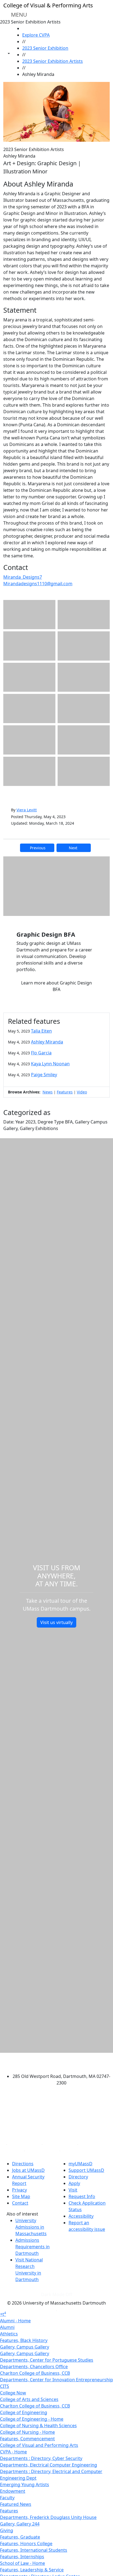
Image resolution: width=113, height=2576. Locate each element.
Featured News (16, 2504)
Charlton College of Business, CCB (35, 2373)
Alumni (7, 2327)
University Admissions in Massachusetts (31, 2227)
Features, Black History (24, 2340)
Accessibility (81, 2216)
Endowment (13, 2491)
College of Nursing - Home (27, 2432)
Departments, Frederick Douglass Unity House (48, 2517)
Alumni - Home (15, 2321)
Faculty (7, 2498)
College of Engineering (24, 2412)
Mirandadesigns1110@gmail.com (38, 584)
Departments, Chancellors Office (34, 2367)
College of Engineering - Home (32, 2419)
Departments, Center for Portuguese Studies (47, 2360)
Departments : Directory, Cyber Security (41, 2458)
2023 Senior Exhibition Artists (53, 61)
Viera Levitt (27, 810)
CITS (5, 2386)
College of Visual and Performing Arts (39, 2445)
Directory (78, 2177)
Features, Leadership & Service (32, 2570)
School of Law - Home (22, 2563)
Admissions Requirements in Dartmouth (33, 2247)
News (48, 1092)
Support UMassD (86, 2170)
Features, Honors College (26, 2544)
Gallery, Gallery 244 (20, 2524)
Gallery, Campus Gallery (25, 2347)
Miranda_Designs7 (23, 577)
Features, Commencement (27, 2439)
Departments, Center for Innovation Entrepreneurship (56, 2380)
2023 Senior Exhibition (45, 48)
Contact (20, 2203)
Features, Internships (22, 2557)
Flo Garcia (41, 1053)
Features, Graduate (20, 2537)
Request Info (82, 2196)
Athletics (9, 2334)
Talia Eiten (41, 1031)
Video (82, 1092)
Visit (73, 2190)
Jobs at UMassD (28, 2170)
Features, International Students (34, 2550)
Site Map (21, 2196)
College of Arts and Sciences (29, 2399)
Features (65, 1092)
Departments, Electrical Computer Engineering (49, 2465)
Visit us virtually (56, 1622)
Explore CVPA (36, 35)
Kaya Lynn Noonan (50, 1064)
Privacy (19, 2190)
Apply (74, 2183)
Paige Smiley (44, 1075)
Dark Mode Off (57, 2294)
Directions (23, 2164)
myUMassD (80, 2164)
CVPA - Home (13, 2452)
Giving (7, 2530)
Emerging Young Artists (25, 2485)
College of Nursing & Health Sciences (38, 2426)
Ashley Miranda (47, 1042)
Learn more (56, 986)
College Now (13, 2393)
